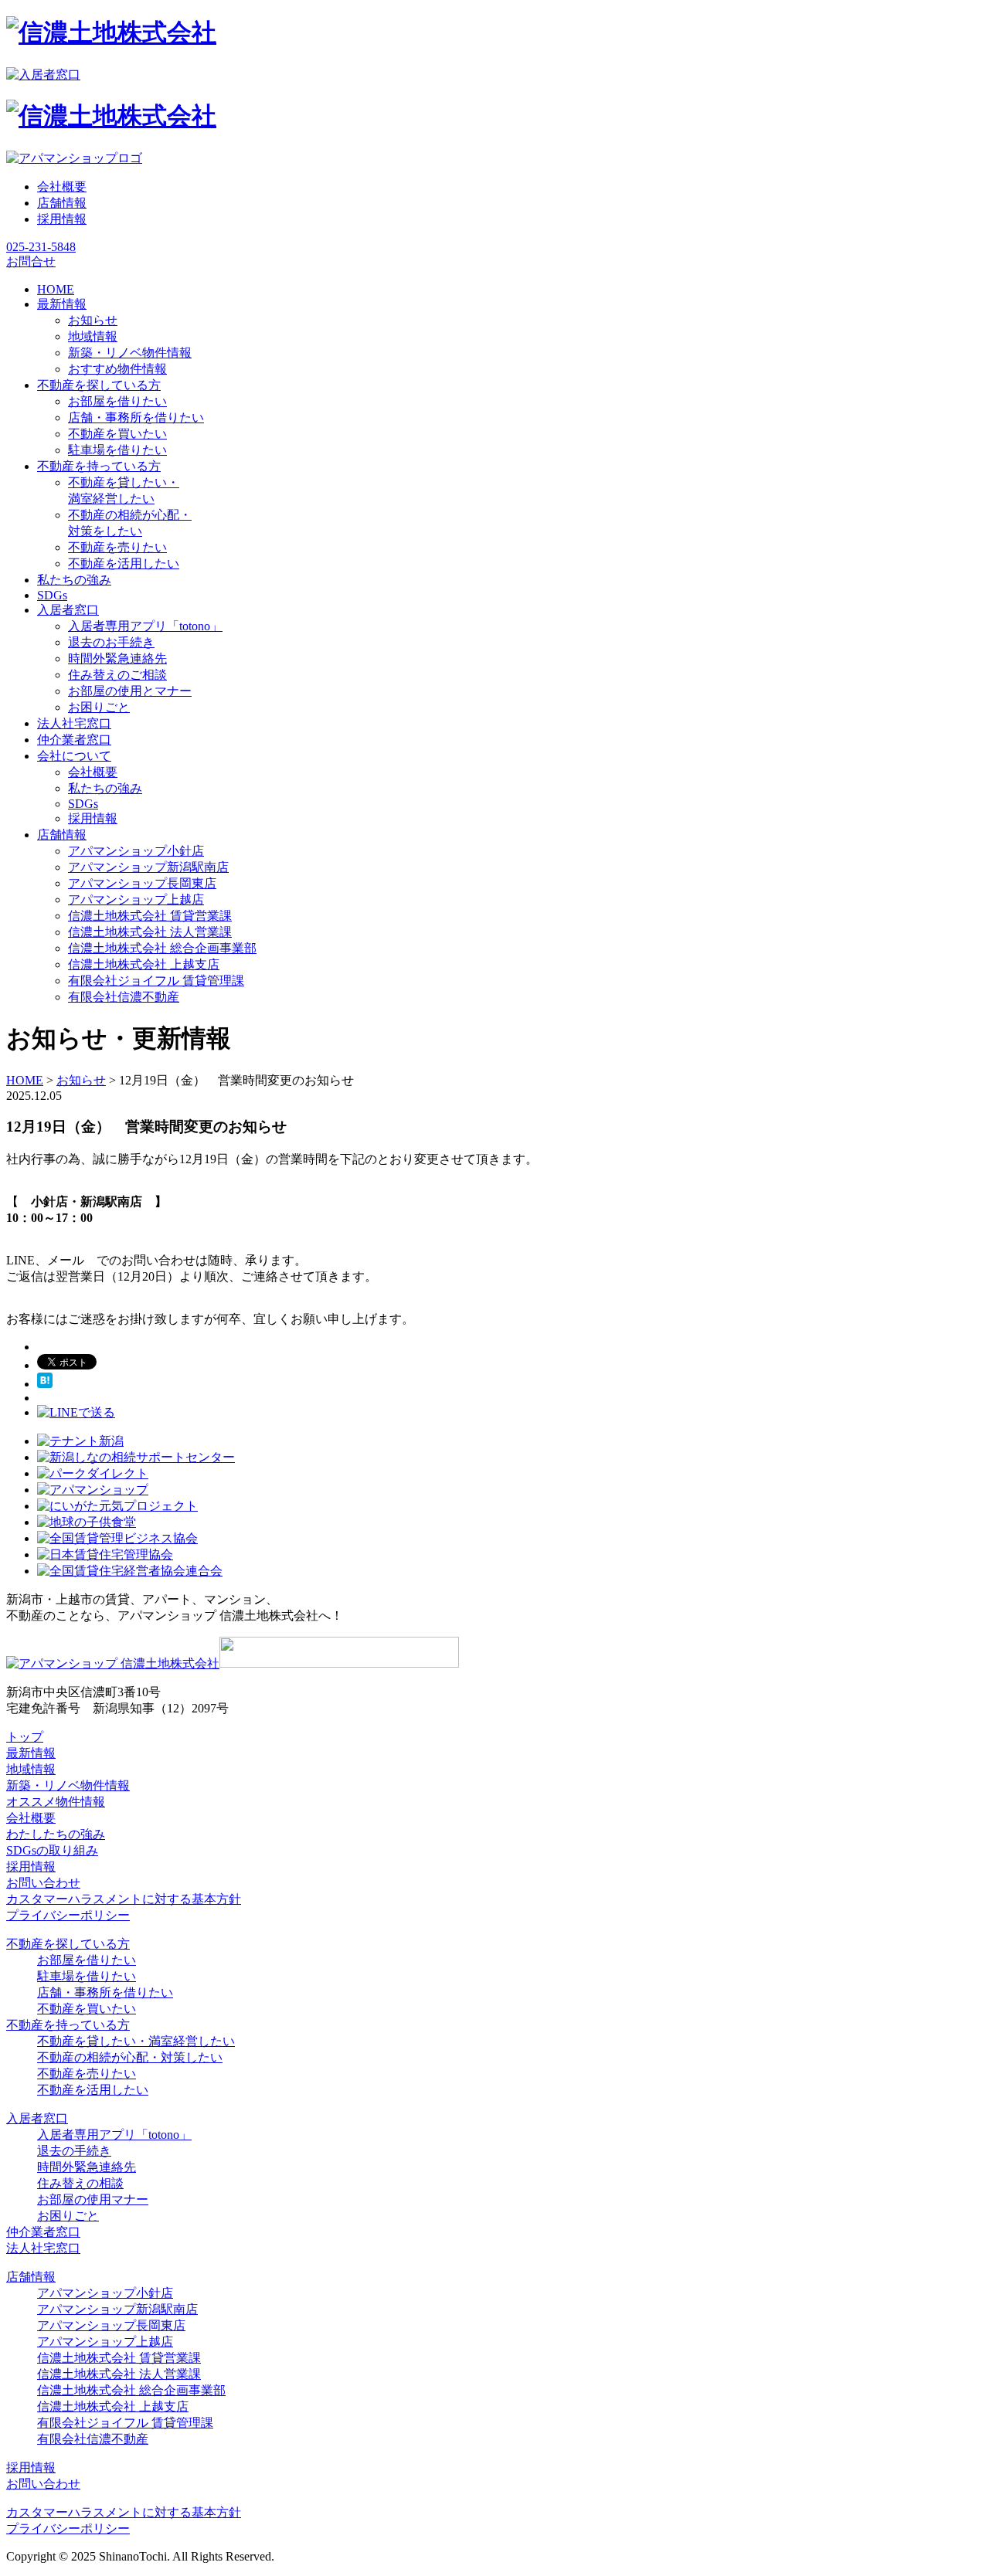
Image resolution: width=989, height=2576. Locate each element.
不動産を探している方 (68, 1944)
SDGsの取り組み (52, 1850)
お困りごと (99, 707)
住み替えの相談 (80, 2183)
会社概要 (62, 187)
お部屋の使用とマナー (130, 691)
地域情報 (93, 336)
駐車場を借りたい (117, 450)
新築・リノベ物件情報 (130, 353)
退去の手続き (74, 2151)
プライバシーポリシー (68, 1915)
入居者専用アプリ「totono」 (145, 626)
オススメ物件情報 (56, 1802)
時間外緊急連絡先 (117, 658)
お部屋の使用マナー (93, 2199)
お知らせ (93, 320)
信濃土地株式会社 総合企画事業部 (162, 948)
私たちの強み (105, 788)
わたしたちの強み (56, 1834)
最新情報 (31, 1753)
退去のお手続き (111, 642)
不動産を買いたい (117, 434)
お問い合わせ (43, 1883)
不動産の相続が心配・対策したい (130, 2057)
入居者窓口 (37, 2118)
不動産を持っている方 (68, 2025)
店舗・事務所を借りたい (136, 417)
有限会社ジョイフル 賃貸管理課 (156, 981)
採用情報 (62, 219)
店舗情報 (62, 203)
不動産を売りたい (117, 547)
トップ (25, 1737)
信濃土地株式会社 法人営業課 (150, 932)
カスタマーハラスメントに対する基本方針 (124, 1899)
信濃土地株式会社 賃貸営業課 (150, 916)
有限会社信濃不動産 (124, 997)
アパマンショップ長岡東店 (142, 883)
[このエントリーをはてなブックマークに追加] (45, 1384)
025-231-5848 (41, 247)
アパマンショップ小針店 (136, 851)
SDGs (83, 804)
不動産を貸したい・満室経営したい (136, 2041)
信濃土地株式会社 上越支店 (144, 964)
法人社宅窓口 (43, 2248)
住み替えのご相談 (117, 675)
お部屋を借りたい (117, 401)
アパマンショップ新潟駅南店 (148, 867)
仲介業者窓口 (43, 2232)
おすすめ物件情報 (117, 369)
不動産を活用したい (124, 563)
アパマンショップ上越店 (136, 899)
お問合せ (31, 261)
